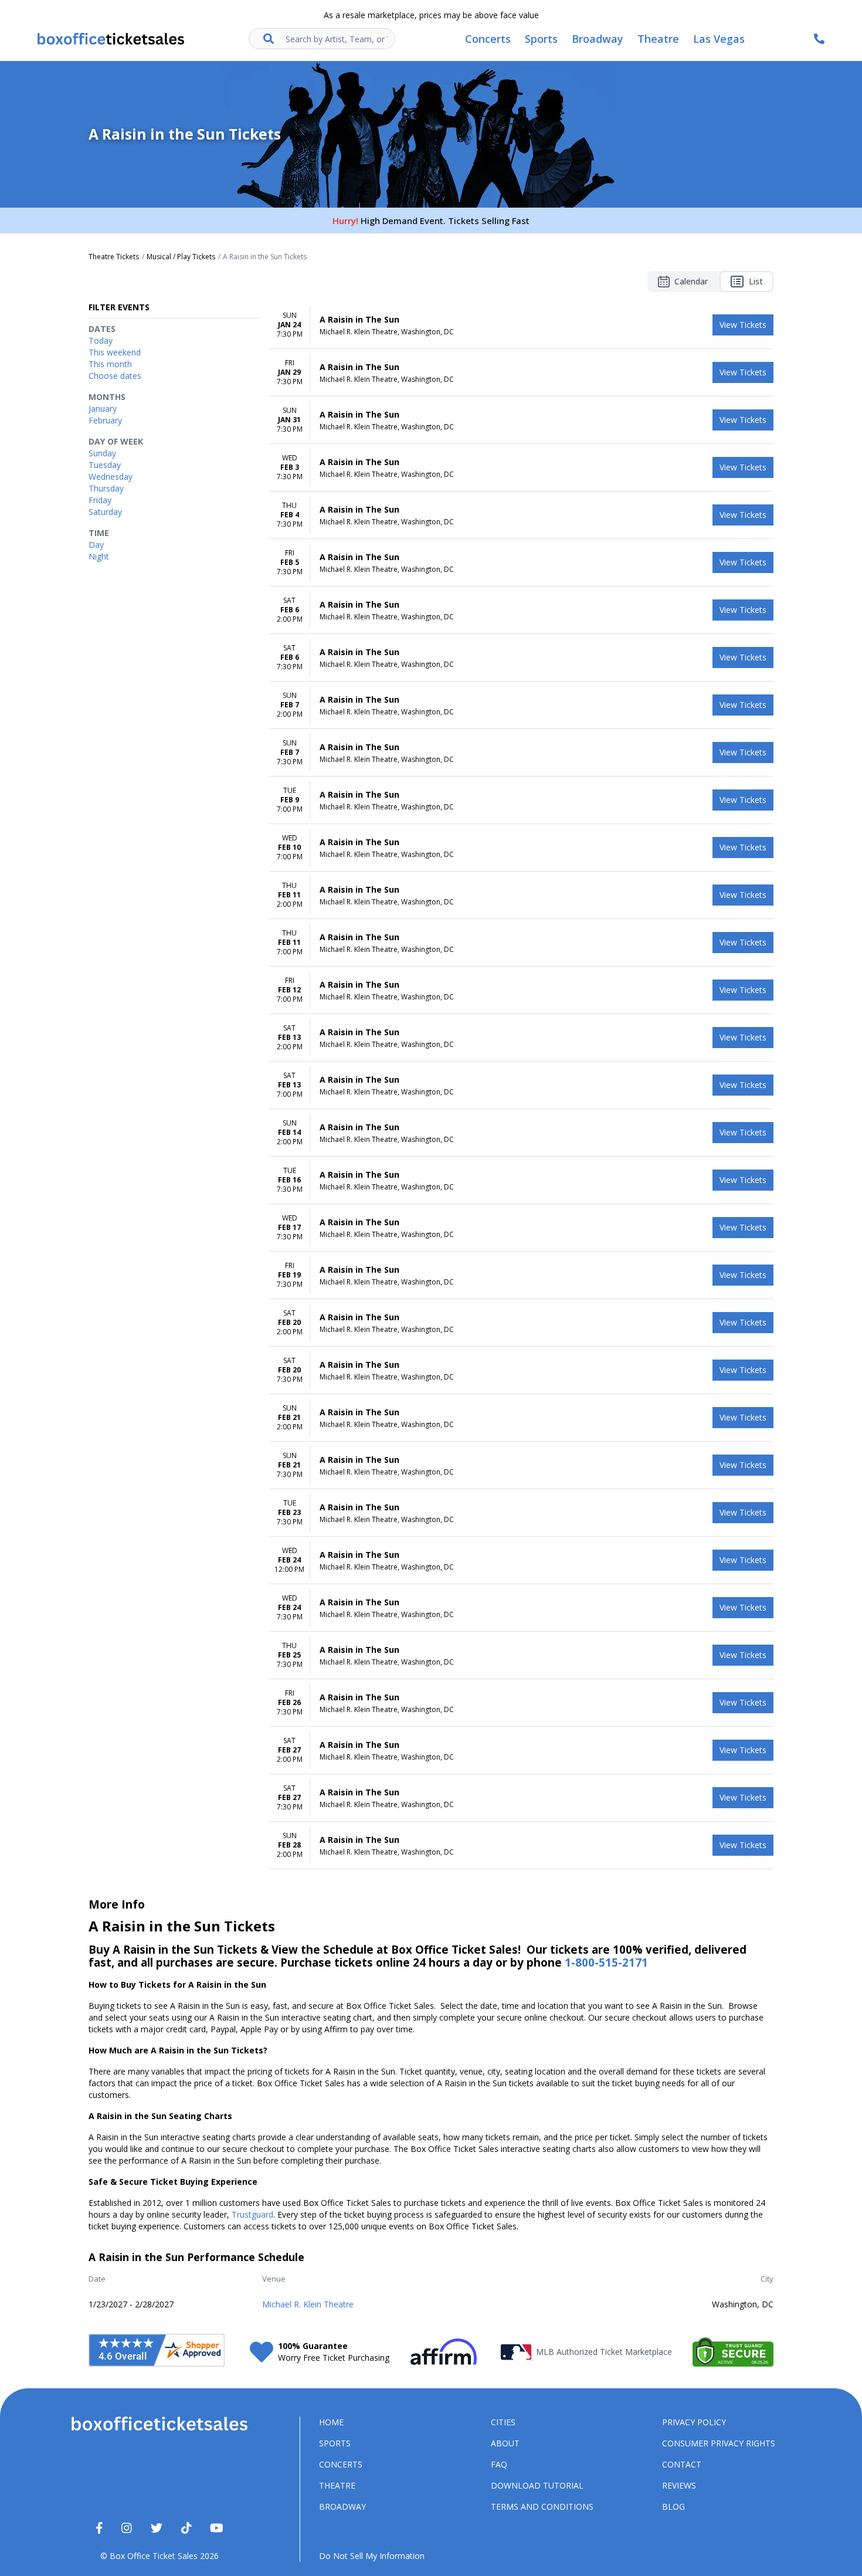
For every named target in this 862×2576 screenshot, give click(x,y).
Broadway (342, 2506)
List (756, 281)
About (505, 2443)
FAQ (499, 2464)
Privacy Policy (694, 2422)
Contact (682, 2464)
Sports (335, 2443)
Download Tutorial (537, 2485)
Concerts (341, 2464)
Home (331, 2422)
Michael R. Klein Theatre (308, 2304)
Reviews (679, 2485)
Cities (503, 2422)
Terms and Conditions (542, 2506)
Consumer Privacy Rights (719, 2443)
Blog (673, 2506)
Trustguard (252, 2214)
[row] (521, 325)
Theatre (337, 2485)
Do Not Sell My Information (372, 2556)
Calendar (691, 281)
